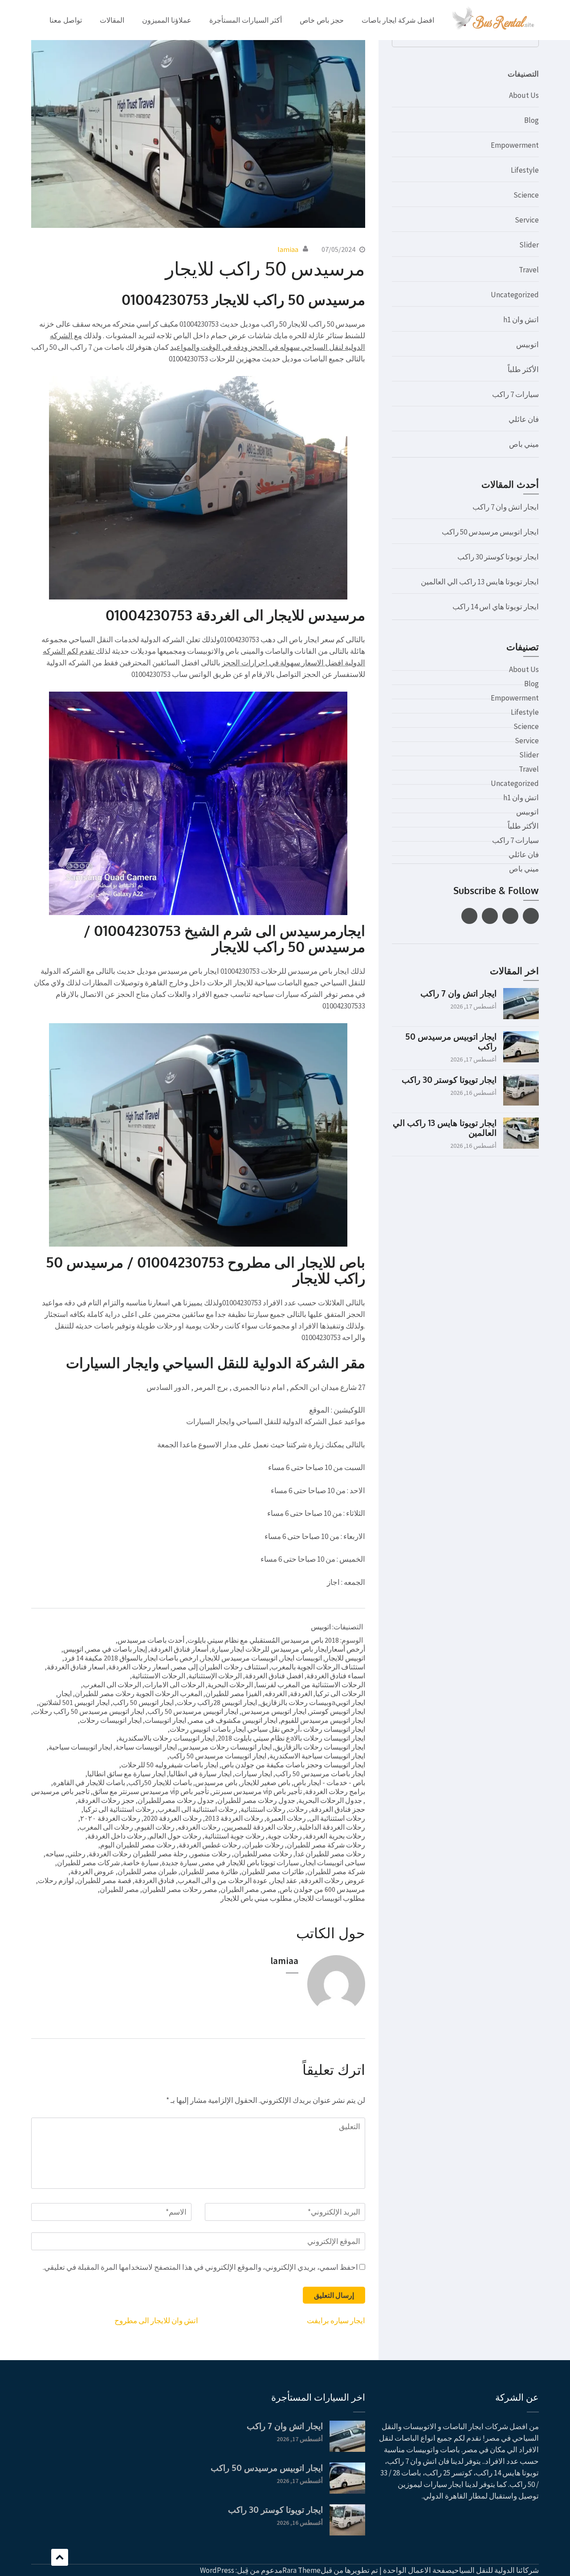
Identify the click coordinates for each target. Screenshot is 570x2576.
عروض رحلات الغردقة (333, 1880)
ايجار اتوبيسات (165, 1720)
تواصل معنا (66, 20)
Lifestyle (525, 170)
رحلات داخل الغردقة (117, 1836)
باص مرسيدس (216, 1782)
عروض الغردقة (92, 1871)
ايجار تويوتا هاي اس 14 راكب (496, 607)
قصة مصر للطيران (104, 1880)
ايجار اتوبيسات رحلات (111, 1720)
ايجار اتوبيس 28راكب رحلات (217, 1702)
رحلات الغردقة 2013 (234, 1818)
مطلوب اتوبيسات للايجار (330, 1898)
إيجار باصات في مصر (117, 1649)
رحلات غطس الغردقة (210, 1845)
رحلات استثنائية (263, 1809)
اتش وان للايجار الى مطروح (156, 2321)
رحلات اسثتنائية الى (337, 1818)
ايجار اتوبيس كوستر (337, 1711)
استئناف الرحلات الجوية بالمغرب (318, 1667)
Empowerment (515, 145)
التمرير (60, 2557)
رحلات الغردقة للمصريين (260, 1827)
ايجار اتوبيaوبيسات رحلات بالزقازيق (313, 1702)
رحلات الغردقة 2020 (173, 1818)
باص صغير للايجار (265, 1782)
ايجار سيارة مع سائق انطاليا (126, 1774)
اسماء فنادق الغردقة (336, 1676)
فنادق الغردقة (155, 1880)
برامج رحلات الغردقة (335, 1791)
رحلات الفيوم (155, 1827)
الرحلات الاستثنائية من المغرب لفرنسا (311, 1685)
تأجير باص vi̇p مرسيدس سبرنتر (257, 1791)
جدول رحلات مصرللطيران (176, 1800)
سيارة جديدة (179, 1863)
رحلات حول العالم (175, 1836)
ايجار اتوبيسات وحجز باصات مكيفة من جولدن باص (293, 1765)
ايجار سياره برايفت (336, 2321)
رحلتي (76, 1854)
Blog (531, 120)
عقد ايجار (284, 1880)
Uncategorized (515, 295)
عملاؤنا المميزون (167, 20)
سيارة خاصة (141, 1863)
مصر (269, 1889)
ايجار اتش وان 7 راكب (506, 507)
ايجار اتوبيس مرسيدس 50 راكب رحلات (89, 1711)
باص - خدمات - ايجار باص (329, 1782)
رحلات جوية (285, 1836)
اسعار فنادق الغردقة (76, 1667)
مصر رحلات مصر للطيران (180, 1889)
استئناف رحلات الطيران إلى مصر (220, 1667)
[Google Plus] (490, 916)
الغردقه (276, 1693)
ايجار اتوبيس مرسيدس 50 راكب (193, 1711)
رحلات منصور (211, 1854)
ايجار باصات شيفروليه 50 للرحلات (170, 1765)
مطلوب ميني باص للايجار (256, 1898)
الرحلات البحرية (230, 1685)
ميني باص (524, 444)
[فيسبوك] (531, 916)
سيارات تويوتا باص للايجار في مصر (250, 1863)
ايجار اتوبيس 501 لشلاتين (74, 1702)
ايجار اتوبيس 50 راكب (143, 1702)
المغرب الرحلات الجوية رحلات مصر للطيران (138, 1693)
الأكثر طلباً (523, 369)
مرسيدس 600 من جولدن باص (322, 1889)
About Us (524, 95)
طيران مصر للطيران (147, 1871)
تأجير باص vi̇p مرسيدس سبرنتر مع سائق (151, 1791)
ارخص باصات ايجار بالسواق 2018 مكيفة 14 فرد (131, 1658)
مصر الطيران (240, 1889)
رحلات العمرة (286, 1818)
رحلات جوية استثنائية (234, 1836)
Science (526, 195)
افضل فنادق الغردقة (274, 1676)
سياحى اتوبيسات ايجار (334, 1863)
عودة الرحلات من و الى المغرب (223, 1880)
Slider (529, 245)
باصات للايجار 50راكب (160, 1782)
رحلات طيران (264, 1845)
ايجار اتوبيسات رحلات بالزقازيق (320, 1747)
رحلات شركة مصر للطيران (326, 1845)
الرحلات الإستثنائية (215, 1676)
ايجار (65, 1693)
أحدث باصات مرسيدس (151, 1640)
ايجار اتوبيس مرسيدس (274, 1711)
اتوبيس (321, 1627)
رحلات (298, 1809)
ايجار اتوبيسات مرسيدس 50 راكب (218, 1756)
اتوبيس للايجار (345, 1658)
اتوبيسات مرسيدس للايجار (239, 1658)
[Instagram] (469, 916)
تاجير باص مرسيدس (60, 1791)
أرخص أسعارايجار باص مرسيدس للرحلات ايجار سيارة (288, 1649)
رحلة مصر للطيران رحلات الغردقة (138, 1854)
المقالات (112, 20)
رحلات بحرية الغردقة (335, 1836)
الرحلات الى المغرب (112, 1685)
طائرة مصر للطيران (209, 1871)
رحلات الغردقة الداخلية (332, 1827)
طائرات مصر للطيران (273, 1871)
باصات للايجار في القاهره (89, 1782)
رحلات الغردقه (199, 1827)
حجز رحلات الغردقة (106, 1800)
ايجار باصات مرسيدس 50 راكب (320, 1774)
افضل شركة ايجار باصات (398, 20)
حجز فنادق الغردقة (338, 1809)
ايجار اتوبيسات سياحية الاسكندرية (317, 1756)
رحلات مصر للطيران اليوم (138, 1845)
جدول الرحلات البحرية (330, 1800)
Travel (529, 270)
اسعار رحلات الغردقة (139, 1667)
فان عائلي (524, 419)
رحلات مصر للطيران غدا (330, 1854)
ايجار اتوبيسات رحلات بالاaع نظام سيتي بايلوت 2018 (291, 1738)
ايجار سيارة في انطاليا (200, 1774)
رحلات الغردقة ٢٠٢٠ (110, 1818)
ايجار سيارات (253, 1774)
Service (527, 220)
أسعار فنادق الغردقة (179, 1649)
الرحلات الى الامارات (174, 1685)
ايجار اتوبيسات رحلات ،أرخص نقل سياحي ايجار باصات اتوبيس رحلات (267, 1729)
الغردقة (301, 1693)
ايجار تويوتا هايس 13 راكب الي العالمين (480, 582)
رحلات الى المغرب (106, 1827)
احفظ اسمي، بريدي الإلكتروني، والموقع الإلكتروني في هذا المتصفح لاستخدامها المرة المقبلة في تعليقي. (200, 2267)
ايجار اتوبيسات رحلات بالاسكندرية (167, 1738)
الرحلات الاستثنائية (159, 1676)
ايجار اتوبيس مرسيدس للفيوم (323, 1720)
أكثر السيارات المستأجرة (246, 20)
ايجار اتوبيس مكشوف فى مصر (233, 1720)
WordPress (217, 2570)
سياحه (55, 1854)
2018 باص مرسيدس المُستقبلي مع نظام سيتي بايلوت (263, 1640)
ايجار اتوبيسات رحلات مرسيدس (226, 1747)
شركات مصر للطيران (88, 1863)
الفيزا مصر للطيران (233, 1693)
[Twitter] (510, 916)
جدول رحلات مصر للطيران (256, 1800)
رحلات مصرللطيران (263, 1854)
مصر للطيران (119, 1889)
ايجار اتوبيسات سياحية (80, 1747)
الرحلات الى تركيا (340, 1693)
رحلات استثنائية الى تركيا (119, 1809)
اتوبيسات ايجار (301, 1658)
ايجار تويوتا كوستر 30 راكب (498, 557)
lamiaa (288, 249)
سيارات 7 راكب (515, 394)
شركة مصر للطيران (336, 1871)
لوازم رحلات (56, 1880)
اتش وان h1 (521, 320)
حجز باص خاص (322, 20)
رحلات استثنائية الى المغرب (197, 1809)
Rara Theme (301, 2570)
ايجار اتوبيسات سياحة (146, 1747)
